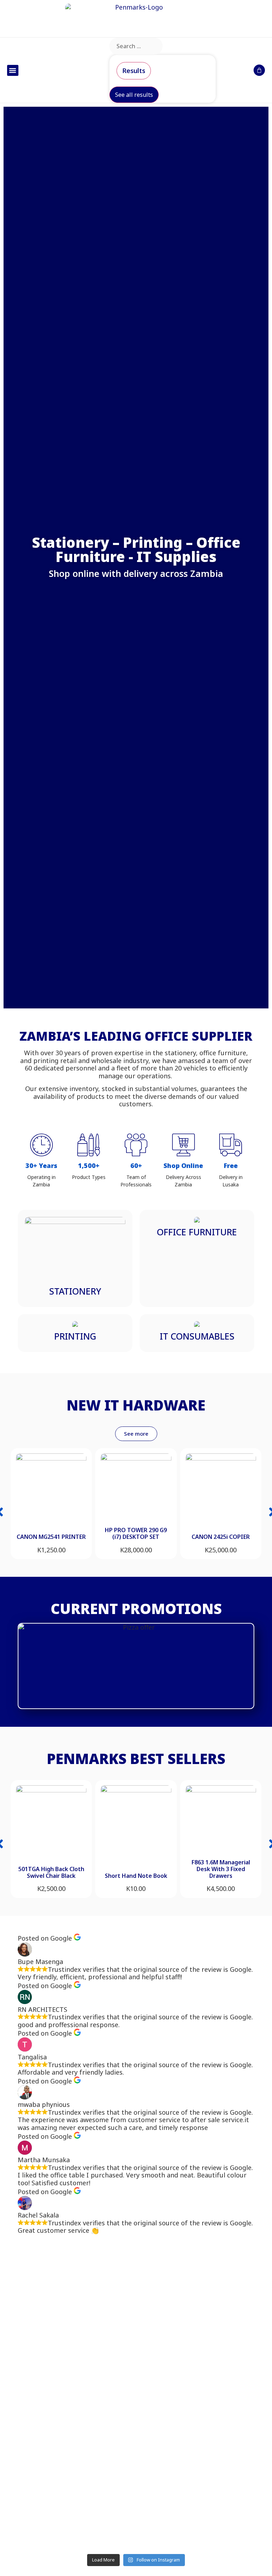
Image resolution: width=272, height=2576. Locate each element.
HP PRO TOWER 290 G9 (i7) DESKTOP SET (136, 1533)
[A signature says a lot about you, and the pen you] (76, 2288)
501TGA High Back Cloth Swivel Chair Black (51, 1872)
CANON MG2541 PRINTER (51, 1537)
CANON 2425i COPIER (221, 1537)
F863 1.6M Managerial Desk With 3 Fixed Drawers (221, 1869)
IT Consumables (197, 1336)
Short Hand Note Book (136, 1876)
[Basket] (259, 70)
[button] (13, 71)
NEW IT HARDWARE (136, 1405)
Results (134, 71)
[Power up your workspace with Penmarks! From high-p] (196, 2311)
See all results (134, 95)
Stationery (75, 1291)
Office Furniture (197, 1232)
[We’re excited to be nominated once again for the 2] (196, 2464)
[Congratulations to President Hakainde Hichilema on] (76, 2437)
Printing (75, 1336)
